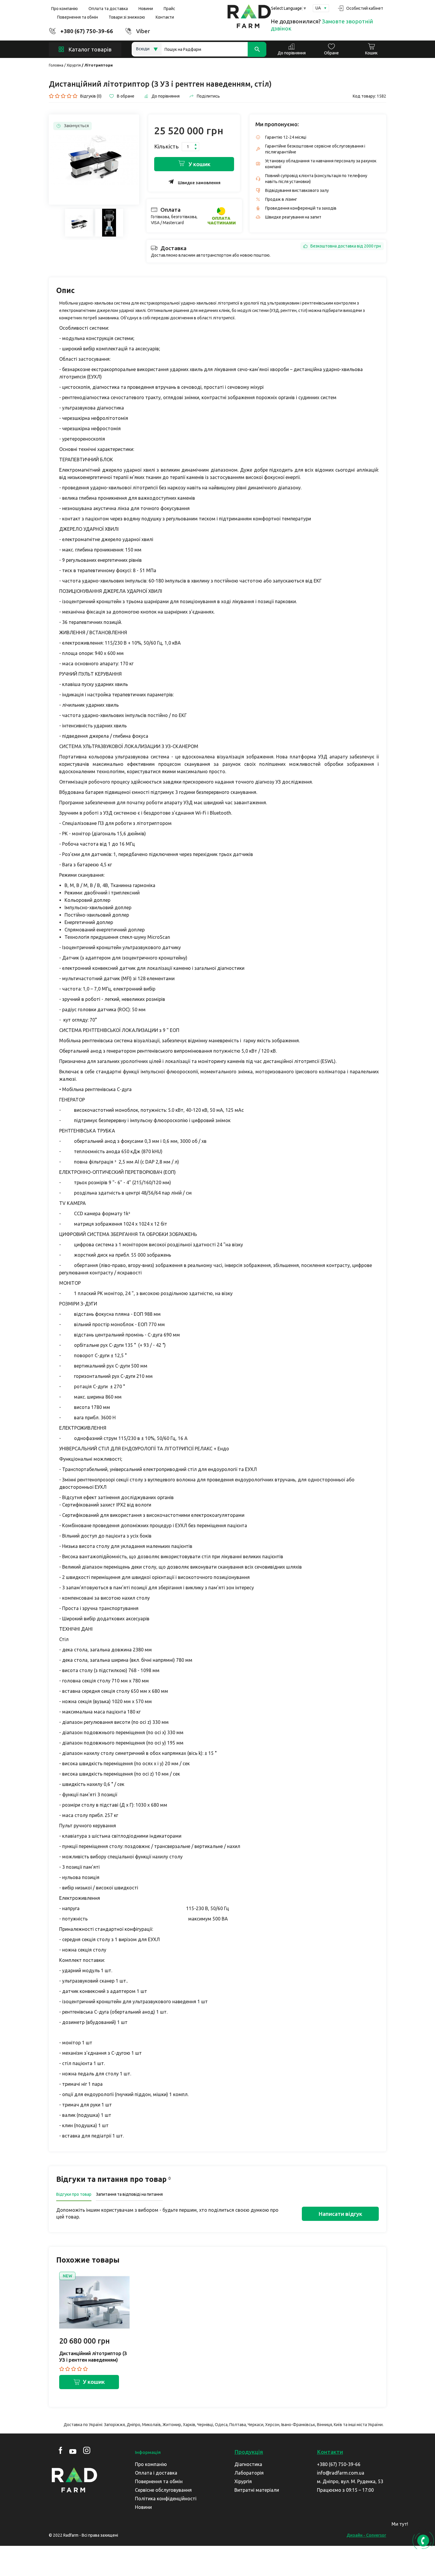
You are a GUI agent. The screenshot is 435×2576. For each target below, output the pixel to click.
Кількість (166, 146)
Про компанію (65, 9)
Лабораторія (249, 2473)
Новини (146, 9)
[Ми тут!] (422, 2526)
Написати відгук (340, 2214)
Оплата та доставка (108, 9)
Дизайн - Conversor (366, 2535)
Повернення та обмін (78, 17)
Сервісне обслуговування (163, 2490)
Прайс (169, 9)
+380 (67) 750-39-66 (87, 31)
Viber (143, 31)
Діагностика (248, 2464)
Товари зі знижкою (127, 17)
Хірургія (74, 65)
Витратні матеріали (257, 2490)
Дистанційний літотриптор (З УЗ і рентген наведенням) (93, 2357)
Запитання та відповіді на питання (129, 2194)
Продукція (249, 2452)
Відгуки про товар (74, 2194)
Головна (56, 65)
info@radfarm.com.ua (341, 2473)
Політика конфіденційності (166, 2499)
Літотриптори (99, 65)
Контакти (165, 17)
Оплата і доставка (156, 2473)
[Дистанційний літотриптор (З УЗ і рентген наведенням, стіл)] (94, 160)
